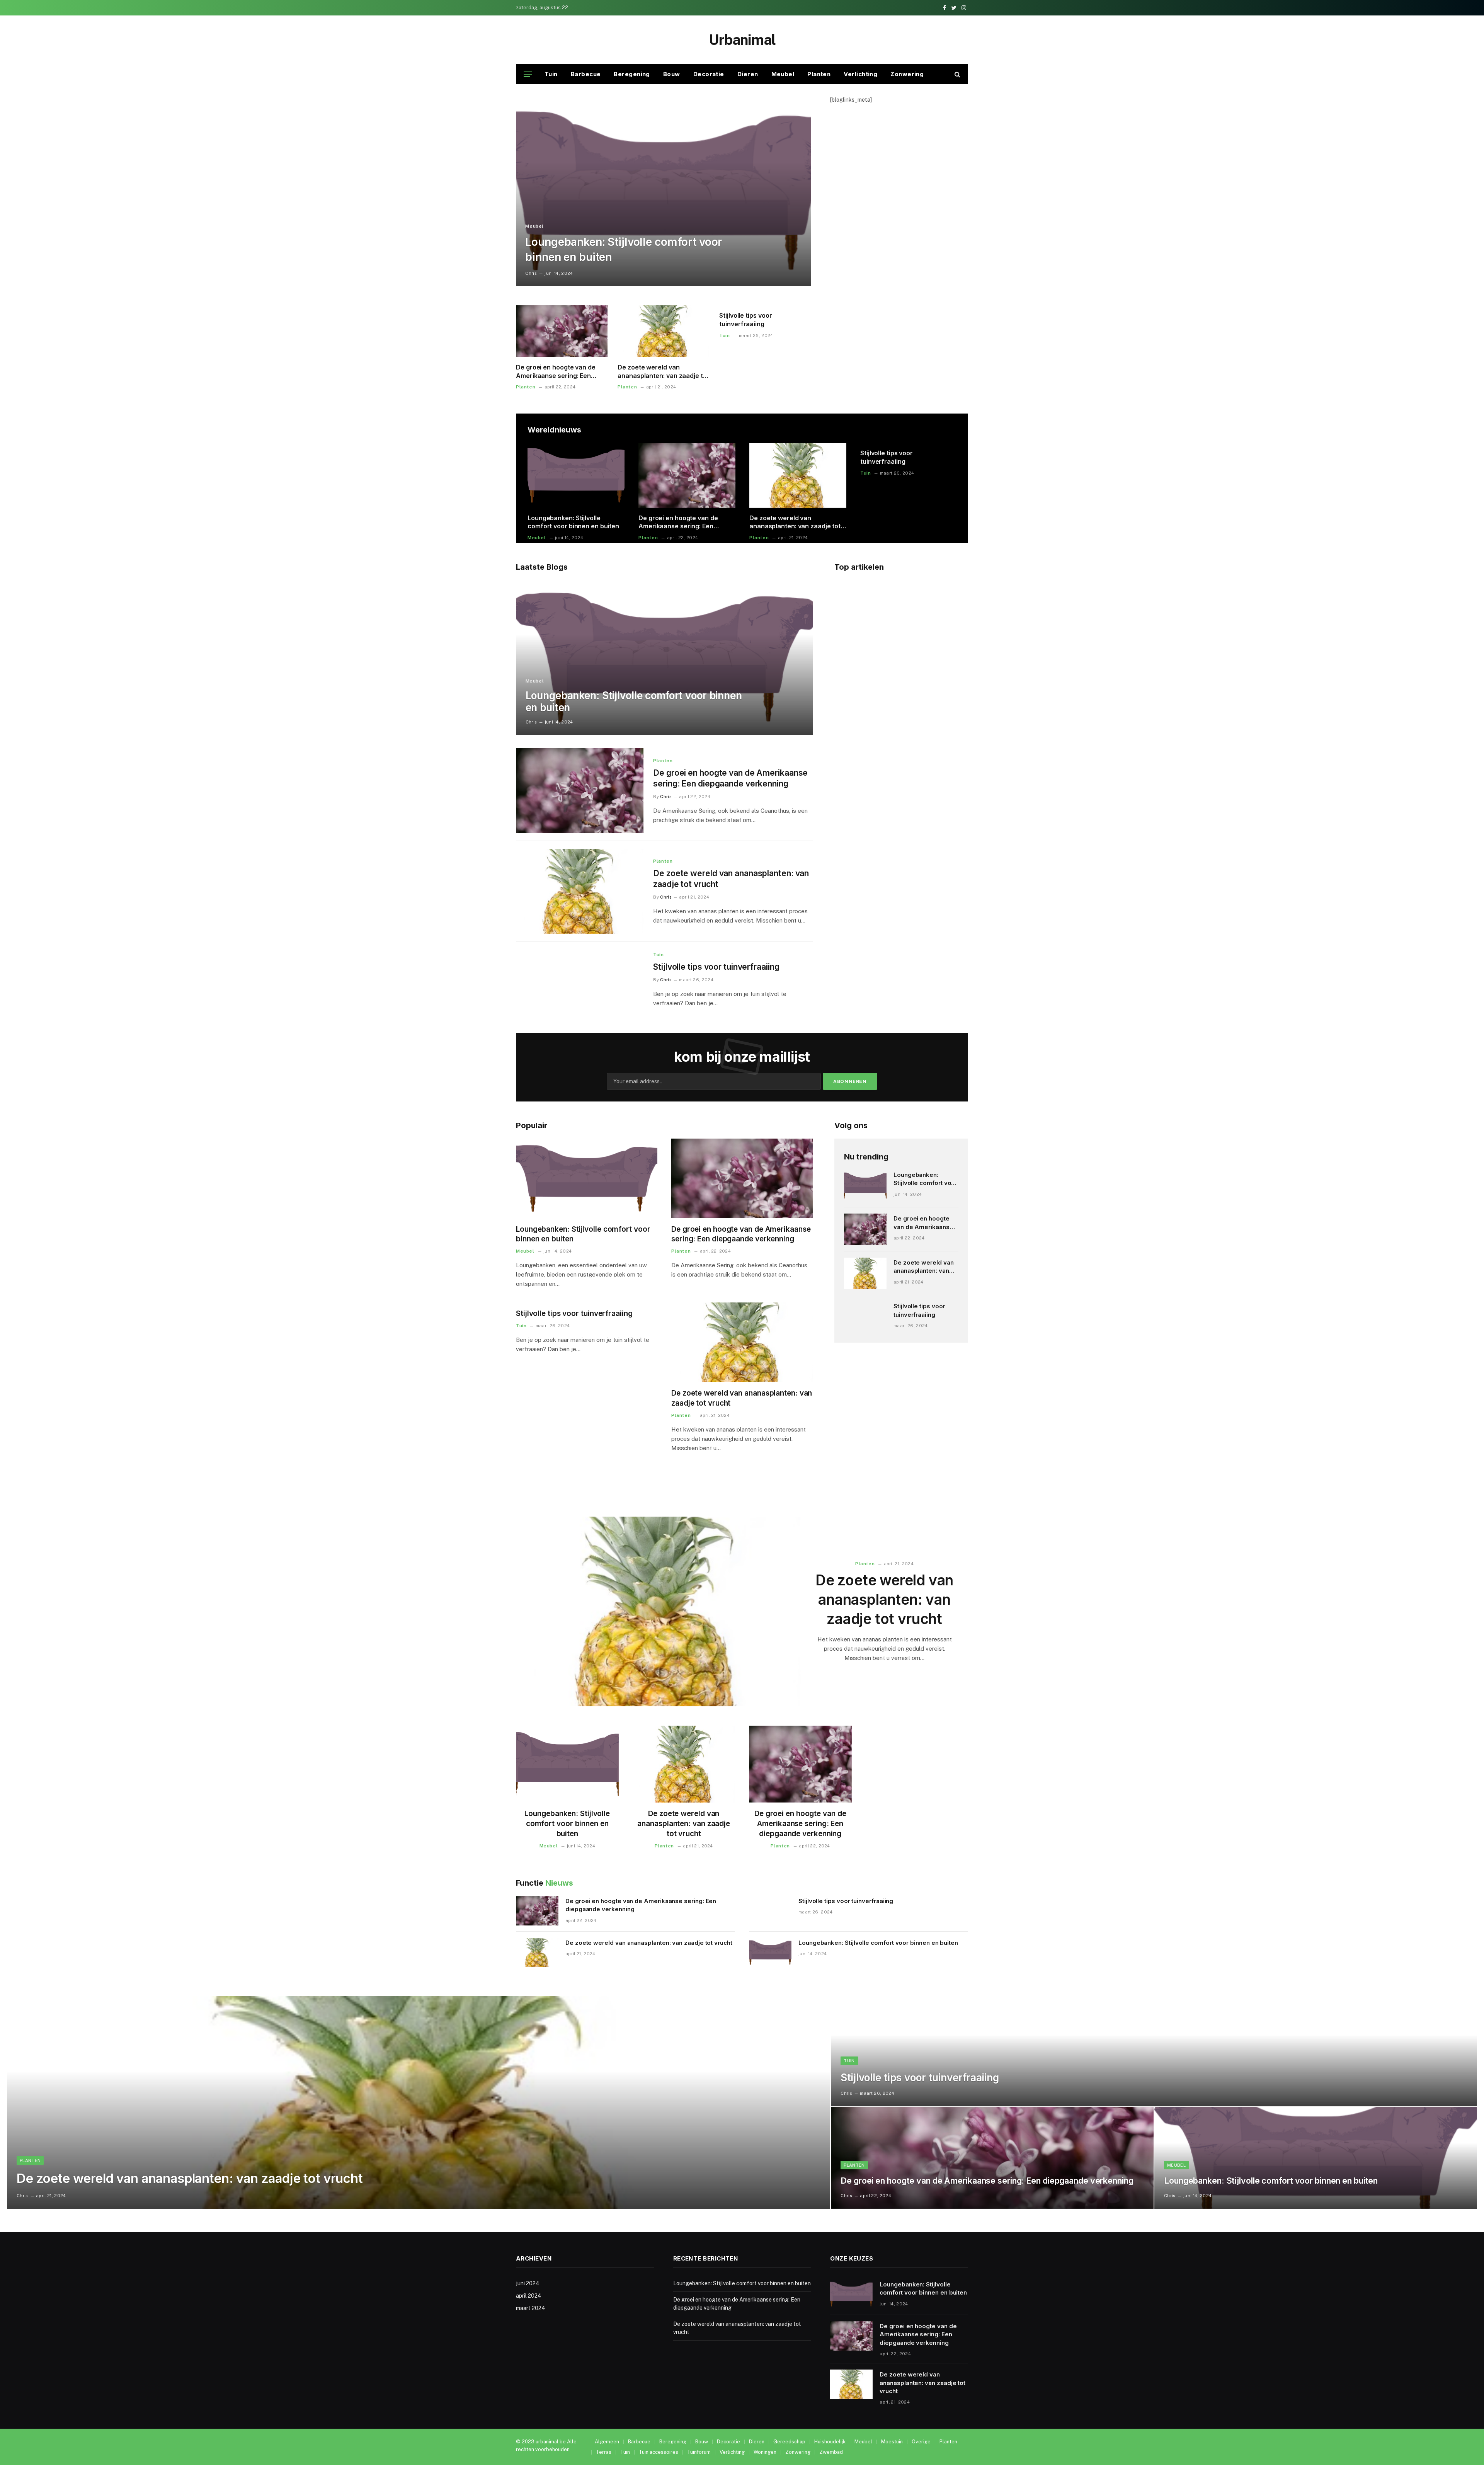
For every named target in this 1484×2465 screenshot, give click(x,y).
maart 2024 (531, 2308)
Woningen (765, 2452)
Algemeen (607, 2442)
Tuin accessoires (659, 2452)
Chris (531, 273)
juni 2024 (528, 2283)
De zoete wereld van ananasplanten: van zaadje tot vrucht (663, 372)
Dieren (748, 74)
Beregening (632, 74)
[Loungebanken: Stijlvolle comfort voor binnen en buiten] (663, 191)
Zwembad (831, 2452)
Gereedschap (789, 2442)
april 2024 (529, 2296)
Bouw (672, 74)
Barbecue (586, 74)
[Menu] (528, 74)
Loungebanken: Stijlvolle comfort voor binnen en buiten (624, 249)
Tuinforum (699, 2452)
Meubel (783, 74)
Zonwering (907, 74)
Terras (604, 2452)
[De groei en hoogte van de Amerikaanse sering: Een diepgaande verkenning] (562, 331)
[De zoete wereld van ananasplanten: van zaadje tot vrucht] (663, 331)
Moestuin (892, 2442)
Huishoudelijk (830, 2442)
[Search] (957, 74)
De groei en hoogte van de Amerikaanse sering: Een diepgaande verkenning (556, 372)
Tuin (551, 74)
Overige (921, 2442)
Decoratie (709, 74)
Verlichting (860, 74)
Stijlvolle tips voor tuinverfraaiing (745, 320)
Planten (819, 74)
